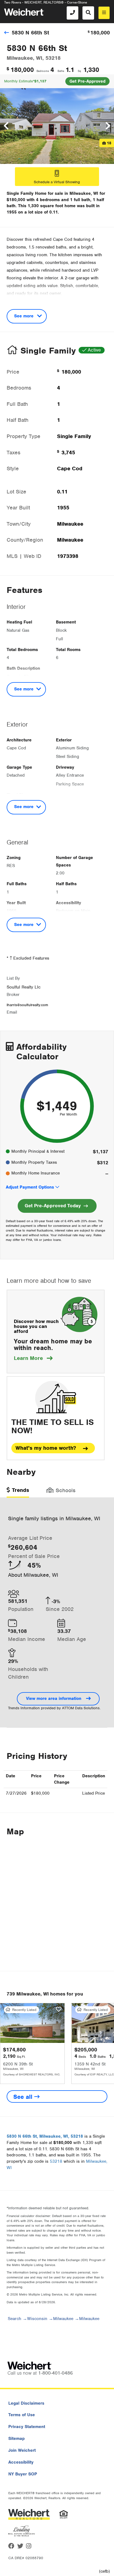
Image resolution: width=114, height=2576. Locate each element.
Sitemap (16, 2439)
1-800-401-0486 (55, 2373)
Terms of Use (22, 2415)
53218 (56, 2161)
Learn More (33, 1358)
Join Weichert (22, 2450)
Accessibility (21, 2462)
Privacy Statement (27, 2427)
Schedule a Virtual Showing (57, 182)
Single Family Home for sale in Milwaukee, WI (52, 193)
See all (24, 2097)
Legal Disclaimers (26, 2403)
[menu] (104, 13)
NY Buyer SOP (23, 2474)
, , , (45, 2136)
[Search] (88, 13)
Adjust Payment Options (30, 1187)
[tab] (18, 1492)
